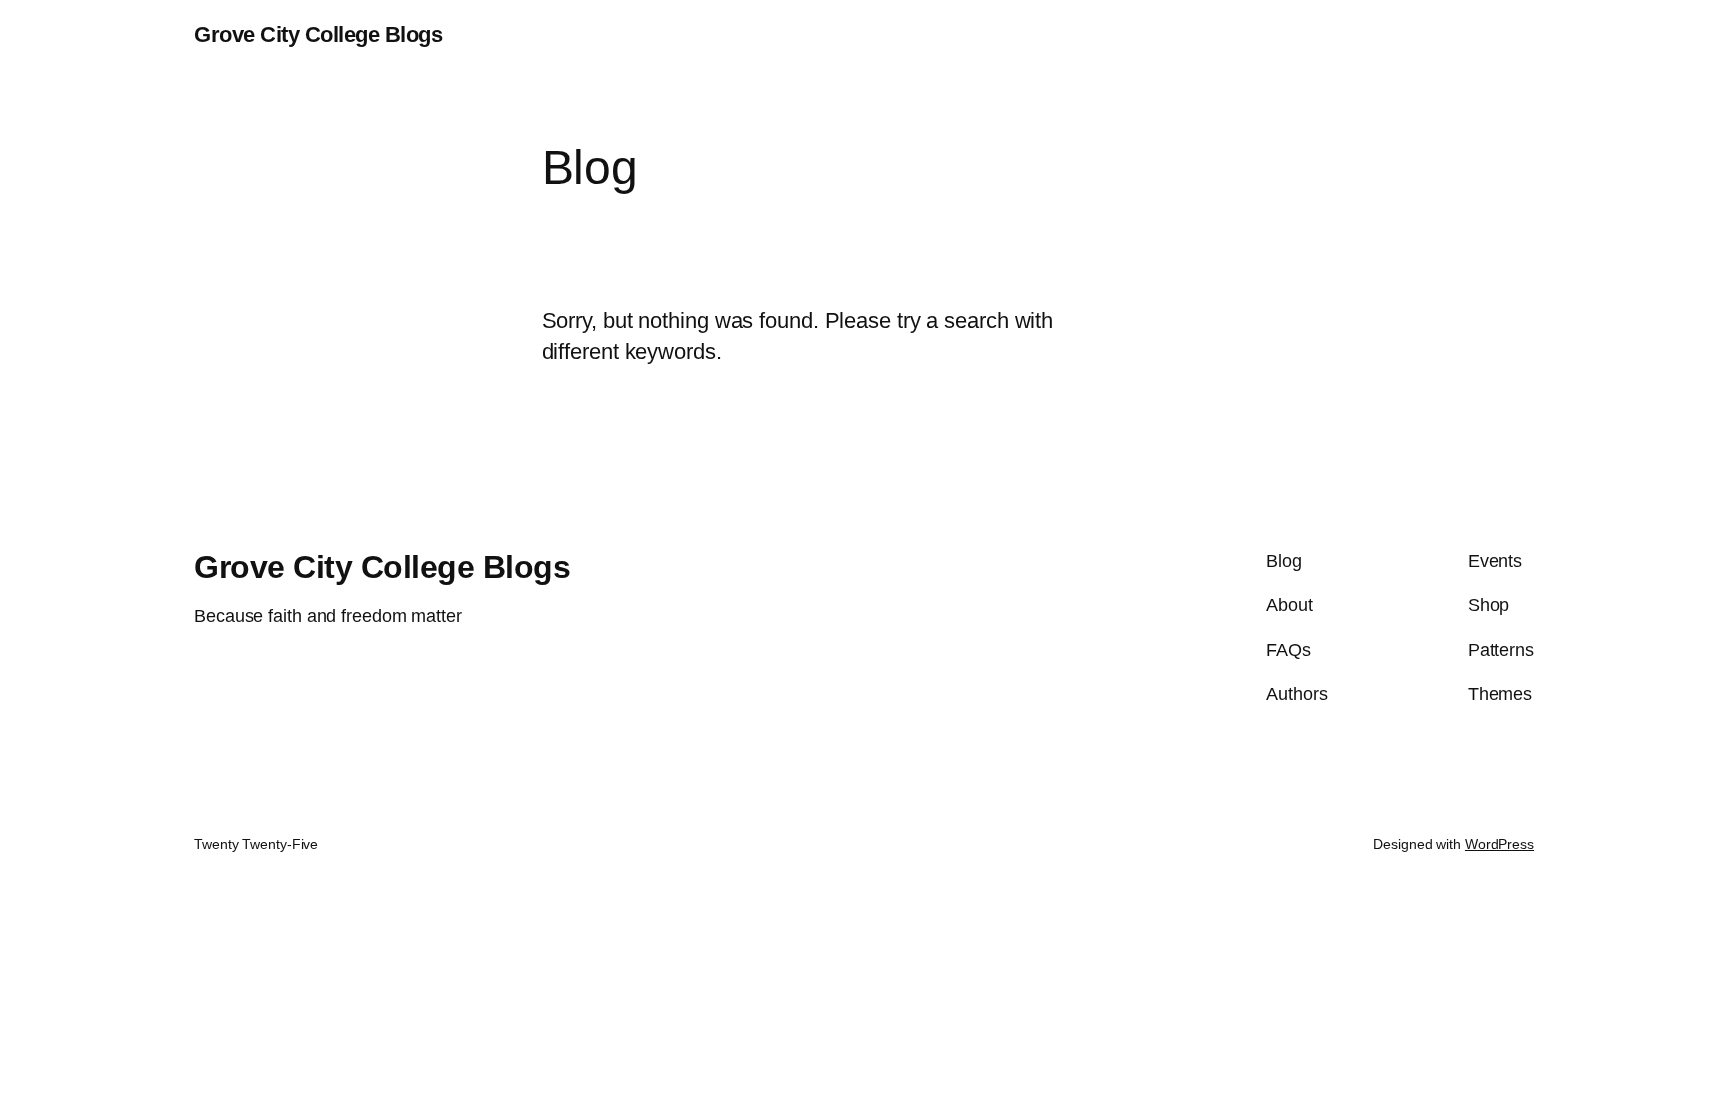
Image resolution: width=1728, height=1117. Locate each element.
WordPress (1499, 844)
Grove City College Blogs (318, 34)
